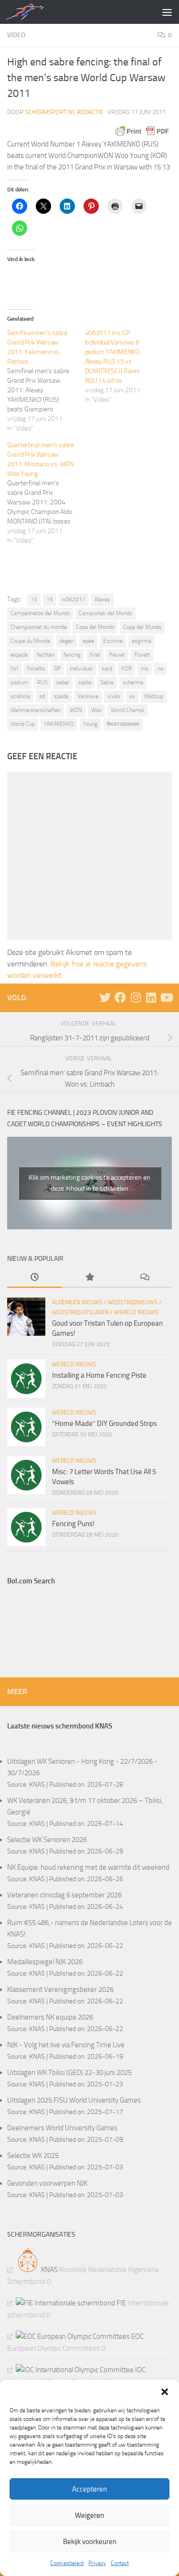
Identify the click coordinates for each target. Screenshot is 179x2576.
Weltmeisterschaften (36, 710)
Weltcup (154, 696)
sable (85, 682)
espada (19, 655)
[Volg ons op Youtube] (166, 997)
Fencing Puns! (73, 1524)
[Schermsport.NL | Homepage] (31, 12)
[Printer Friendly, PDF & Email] (142, 131)
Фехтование (123, 724)
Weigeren (89, 2515)
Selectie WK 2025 (33, 2156)
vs (132, 696)
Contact (120, 2563)
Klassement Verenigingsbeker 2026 (60, 1990)
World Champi (127, 710)
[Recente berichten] (35, 1278)
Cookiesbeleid (67, 2563)
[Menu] (167, 12)
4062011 (74, 599)
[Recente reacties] (144, 1278)
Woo (96, 710)
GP (57, 669)
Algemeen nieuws (77, 1302)
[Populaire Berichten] (89, 1278)
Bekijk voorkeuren (90, 2542)
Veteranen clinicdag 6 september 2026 (64, 1895)
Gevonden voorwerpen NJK (47, 2183)
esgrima (142, 641)
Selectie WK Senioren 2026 (47, 1840)
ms (145, 669)
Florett (142, 655)
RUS (42, 682)
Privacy (97, 2563)
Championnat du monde (39, 627)
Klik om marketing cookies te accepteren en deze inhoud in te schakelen (89, 1183)
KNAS (37, 1784)
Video (16, 35)
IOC (140, 2370)
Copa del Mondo (95, 627)
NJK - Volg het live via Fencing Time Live (66, 2045)
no (160, 669)
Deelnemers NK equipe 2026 (50, 2017)
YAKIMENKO (59, 724)
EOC (137, 2336)
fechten (46, 655)
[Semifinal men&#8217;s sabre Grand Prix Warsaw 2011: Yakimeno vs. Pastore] (46, 381)
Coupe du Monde (30, 641)
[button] (165, 2392)
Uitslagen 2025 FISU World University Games (74, 2100)
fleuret (117, 655)
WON (76, 710)
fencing (72, 655)
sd (42, 696)
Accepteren (89, 2489)
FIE (121, 2303)
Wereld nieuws (136, 1312)
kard (107, 669)
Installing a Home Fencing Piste (99, 1375)
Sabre (107, 682)
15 (50, 599)
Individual (81, 669)
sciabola (20, 696)
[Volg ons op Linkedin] (151, 997)
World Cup (23, 724)
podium (19, 682)
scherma (133, 682)
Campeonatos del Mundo (40, 613)
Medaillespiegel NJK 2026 (45, 1962)
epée (88, 641)
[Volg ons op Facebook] (120, 997)
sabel (63, 682)
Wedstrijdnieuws (133, 1302)
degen (66, 641)
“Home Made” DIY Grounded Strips (105, 1424)
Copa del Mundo (142, 627)
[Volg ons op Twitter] (105, 997)
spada (61, 696)
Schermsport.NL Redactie (64, 112)
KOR (126, 669)
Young (90, 724)
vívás (114, 696)
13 (34, 599)
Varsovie (88, 696)
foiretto (36, 669)
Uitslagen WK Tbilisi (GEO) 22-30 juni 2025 (69, 2073)
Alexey (102, 599)
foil (14, 669)
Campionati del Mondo (105, 613)
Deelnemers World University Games (62, 2128)
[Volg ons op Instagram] (136, 997)
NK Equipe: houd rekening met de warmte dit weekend (88, 1867)
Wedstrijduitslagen (80, 1312)
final (95, 655)
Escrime (113, 641)
